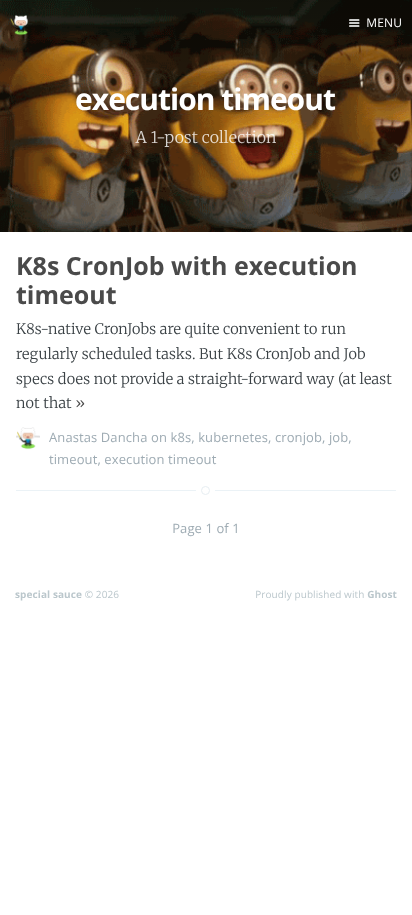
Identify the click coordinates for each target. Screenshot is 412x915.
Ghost (382, 594)
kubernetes (233, 437)
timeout (73, 459)
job (338, 437)
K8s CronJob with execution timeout (187, 280)
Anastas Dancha (98, 437)
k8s (180, 437)
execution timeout (160, 459)
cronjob (298, 437)
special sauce (48, 594)
